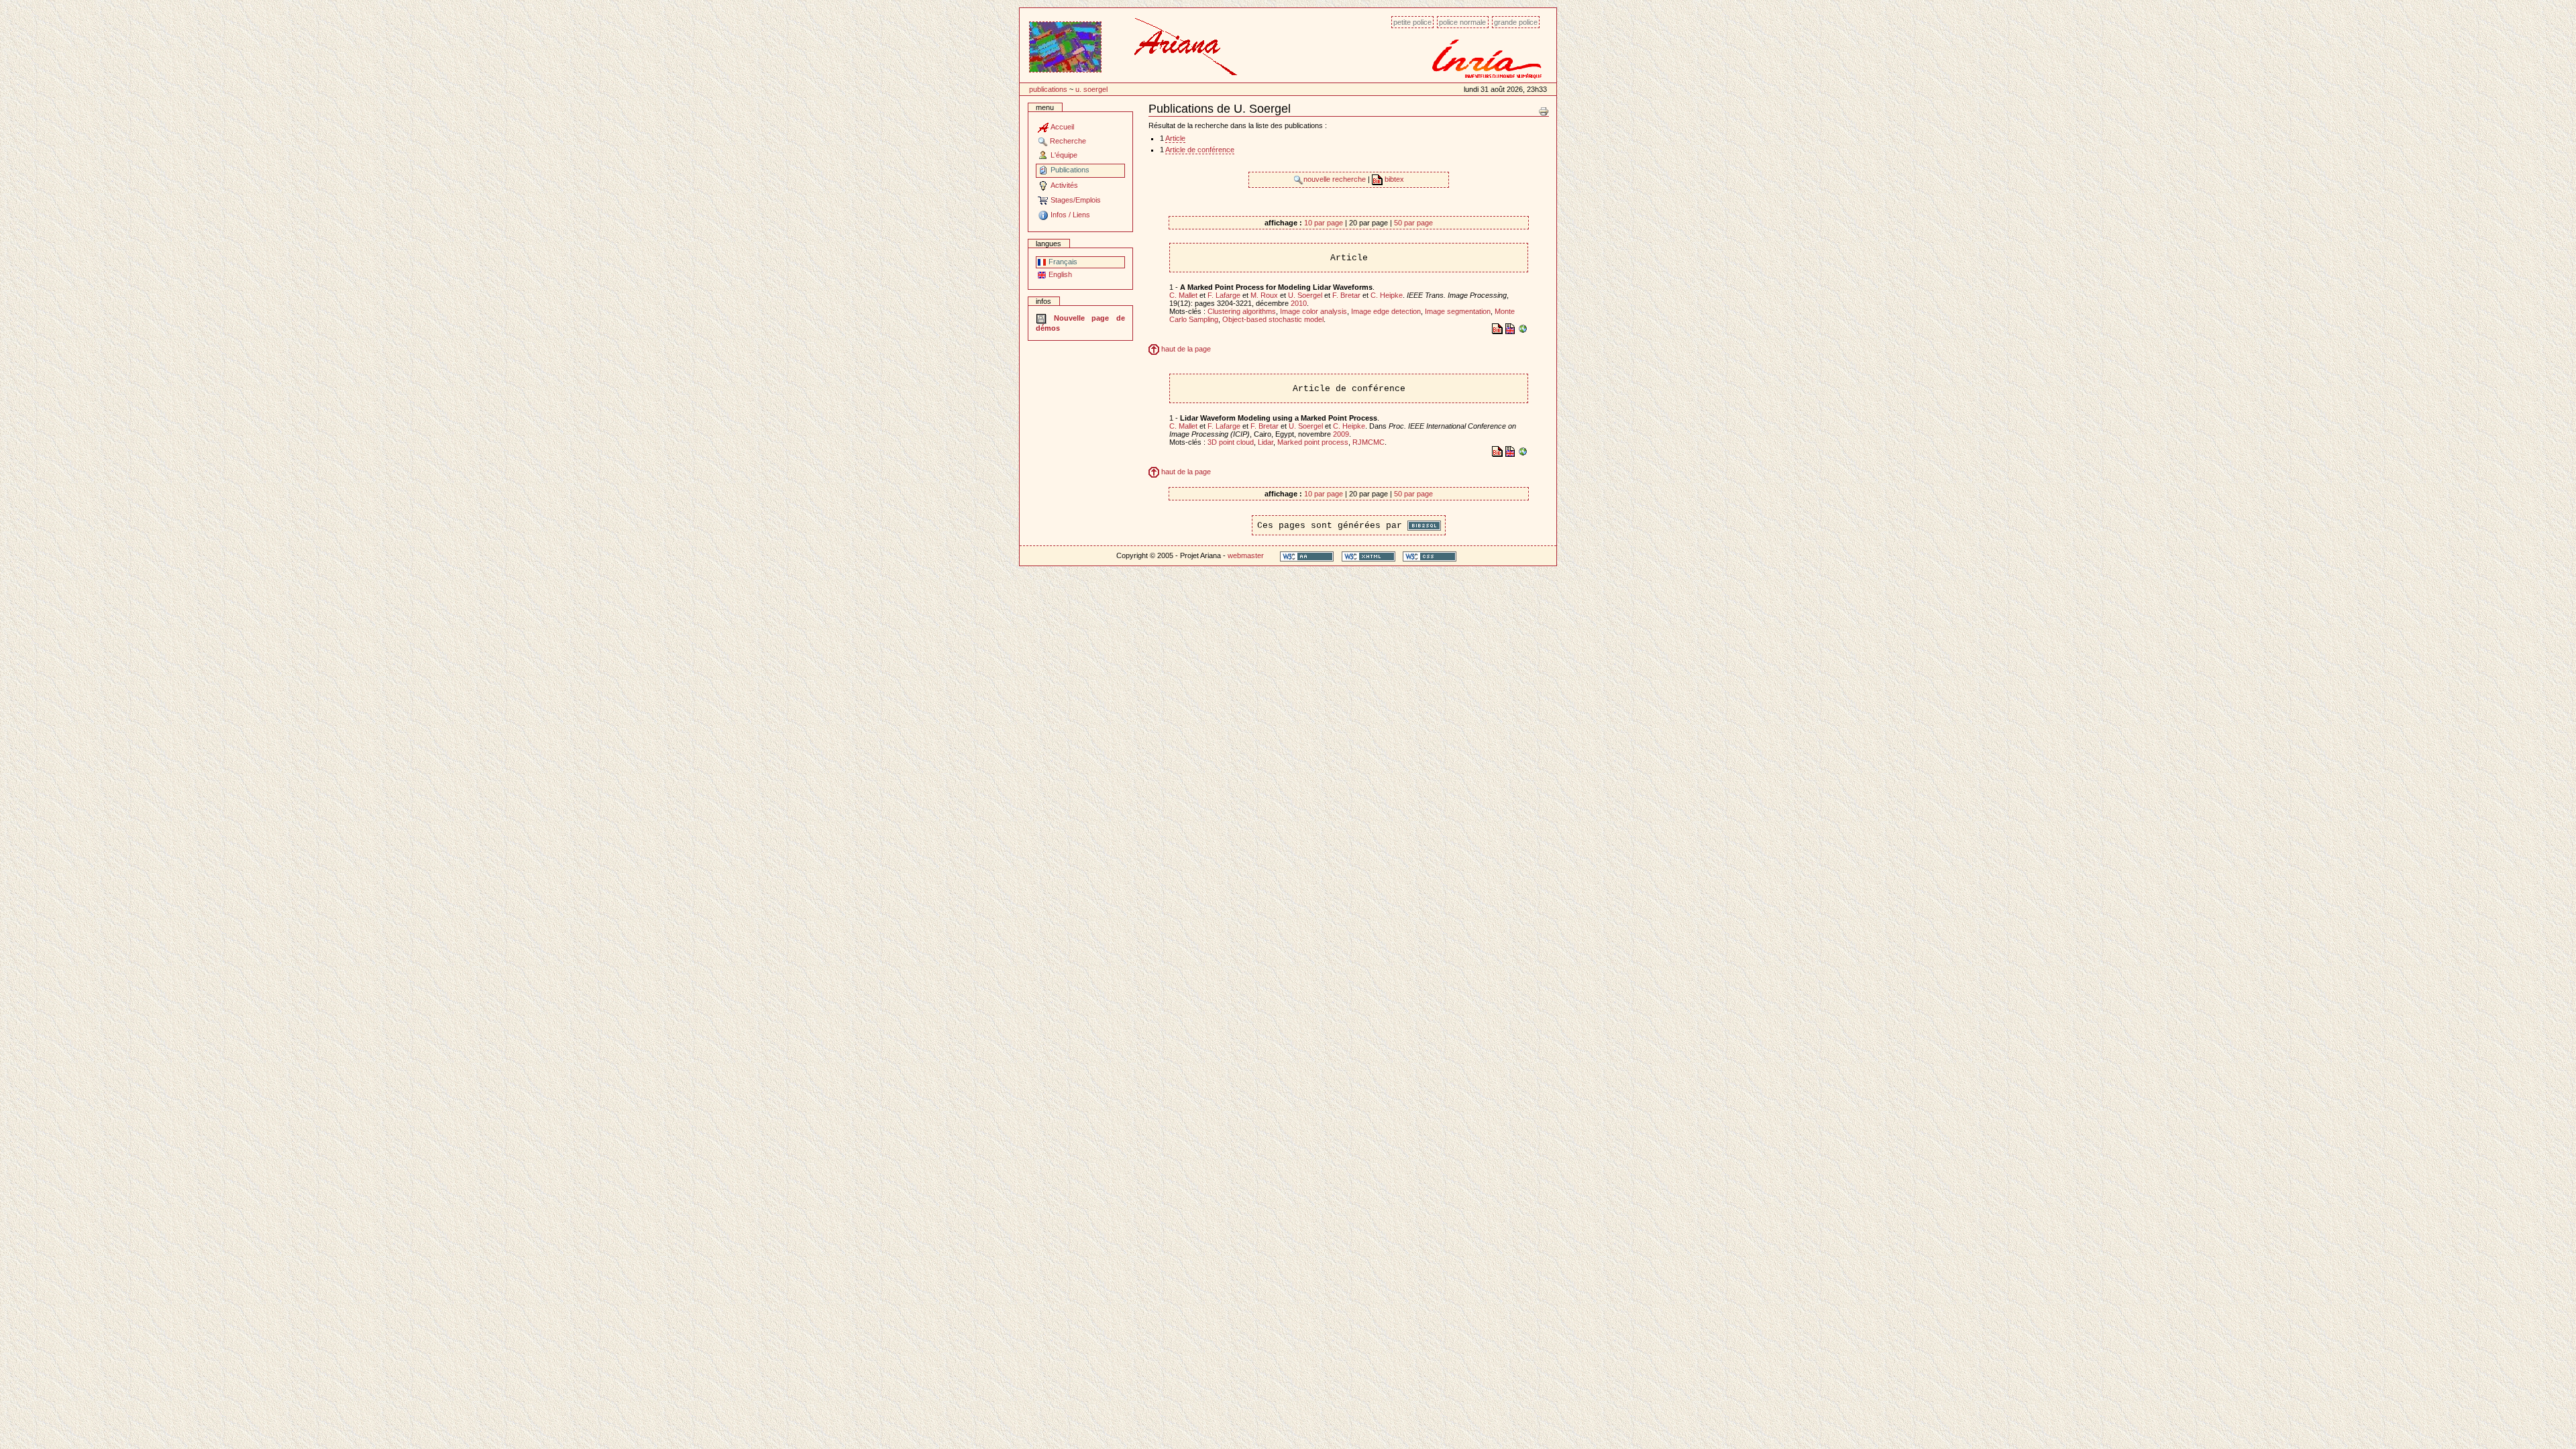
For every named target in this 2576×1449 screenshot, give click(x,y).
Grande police (1516, 22)
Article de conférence (1200, 150)
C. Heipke (1387, 295)
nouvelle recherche (1336, 179)
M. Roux (1264, 295)
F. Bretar (1346, 295)
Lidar (1266, 442)
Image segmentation (1458, 311)
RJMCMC (1368, 442)
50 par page (1413, 223)
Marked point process (1313, 442)
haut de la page (1185, 349)
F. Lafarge (1224, 295)
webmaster (1246, 555)
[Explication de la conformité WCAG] (1307, 556)
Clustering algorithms (1242, 311)
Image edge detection (1386, 311)
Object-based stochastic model (1273, 319)
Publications (1048, 89)
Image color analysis (1313, 311)
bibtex (1393, 179)
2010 (1299, 303)
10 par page (1324, 223)
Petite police (1412, 22)
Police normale (1462, 22)
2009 (1341, 434)
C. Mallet (1183, 295)
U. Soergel (1091, 89)
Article (1175, 138)
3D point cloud (1231, 442)
